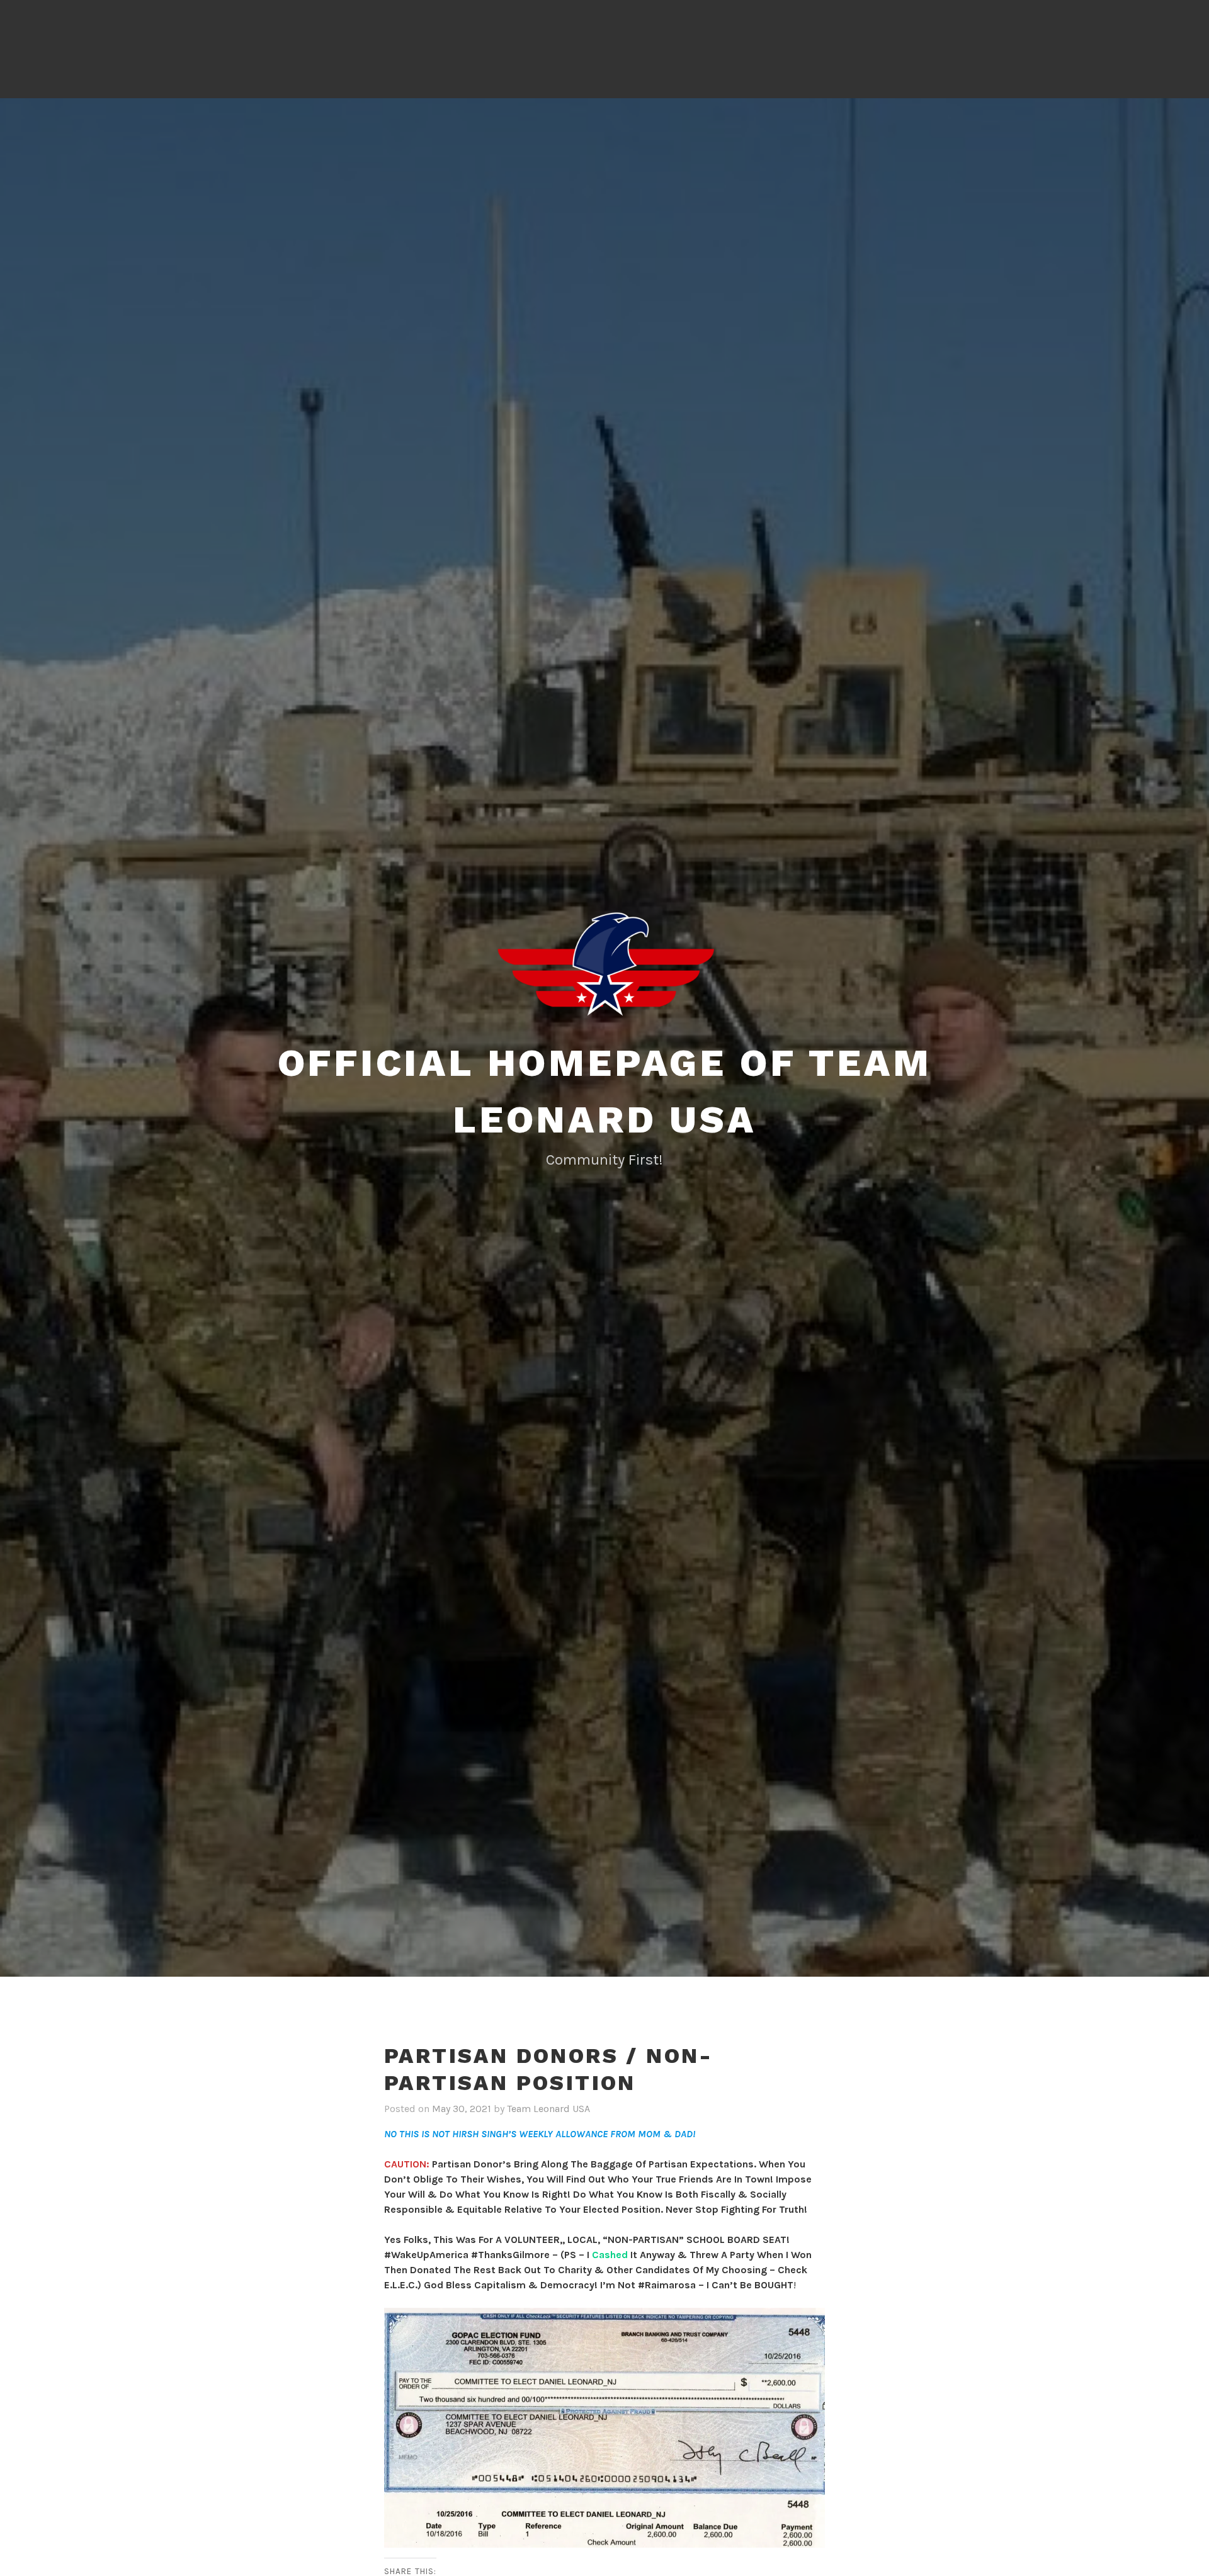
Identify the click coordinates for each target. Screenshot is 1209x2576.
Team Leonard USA (548, 2109)
